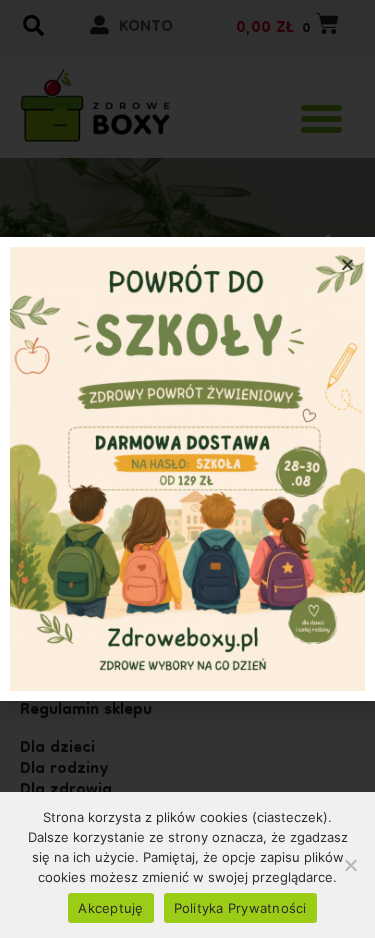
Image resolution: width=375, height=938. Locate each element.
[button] (347, 264)
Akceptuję (110, 908)
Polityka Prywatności (240, 908)
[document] (187, 469)
